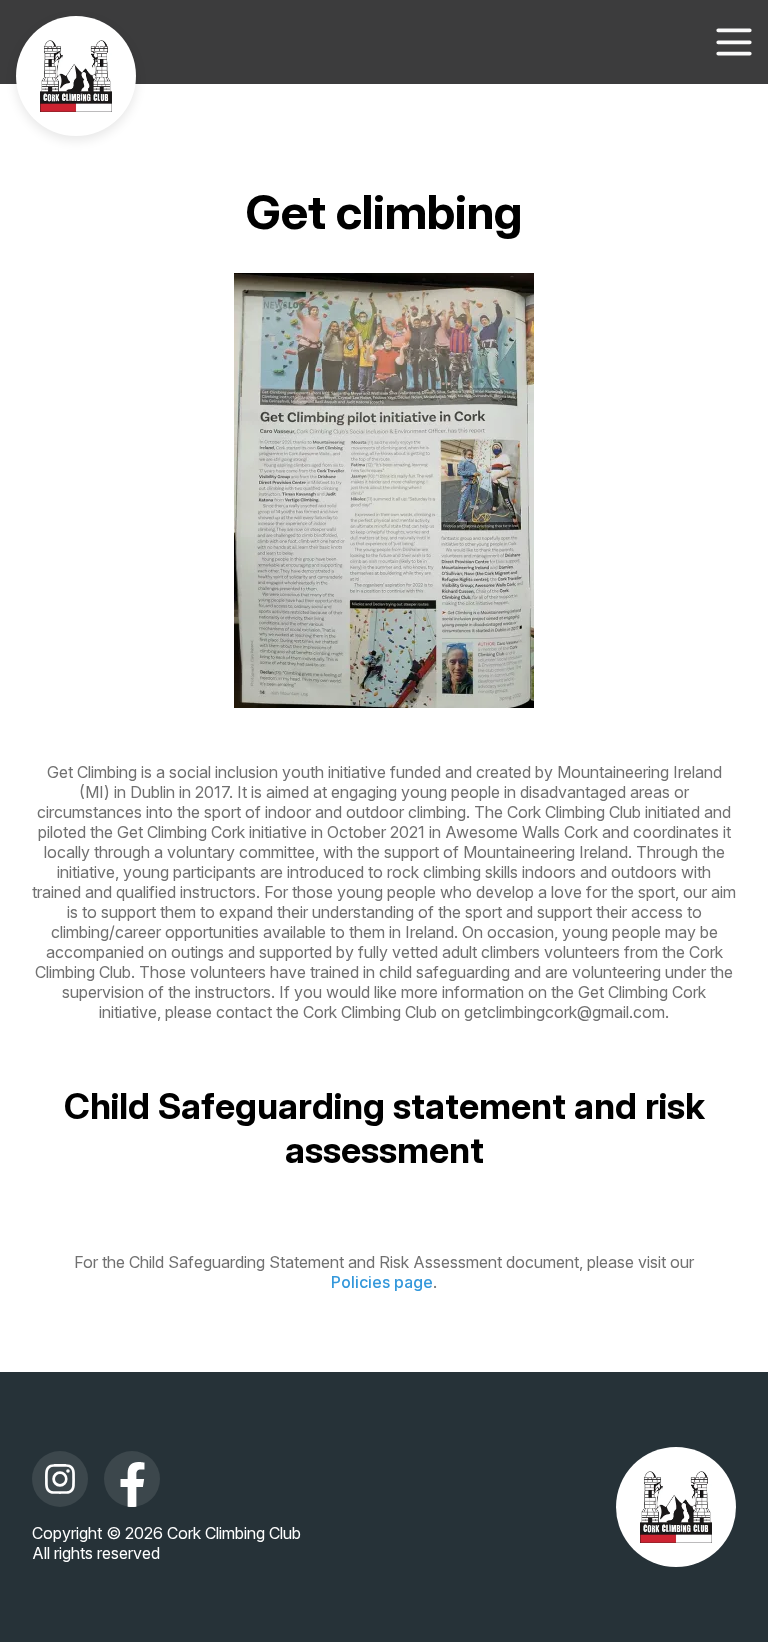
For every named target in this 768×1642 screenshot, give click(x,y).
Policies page (382, 1282)
